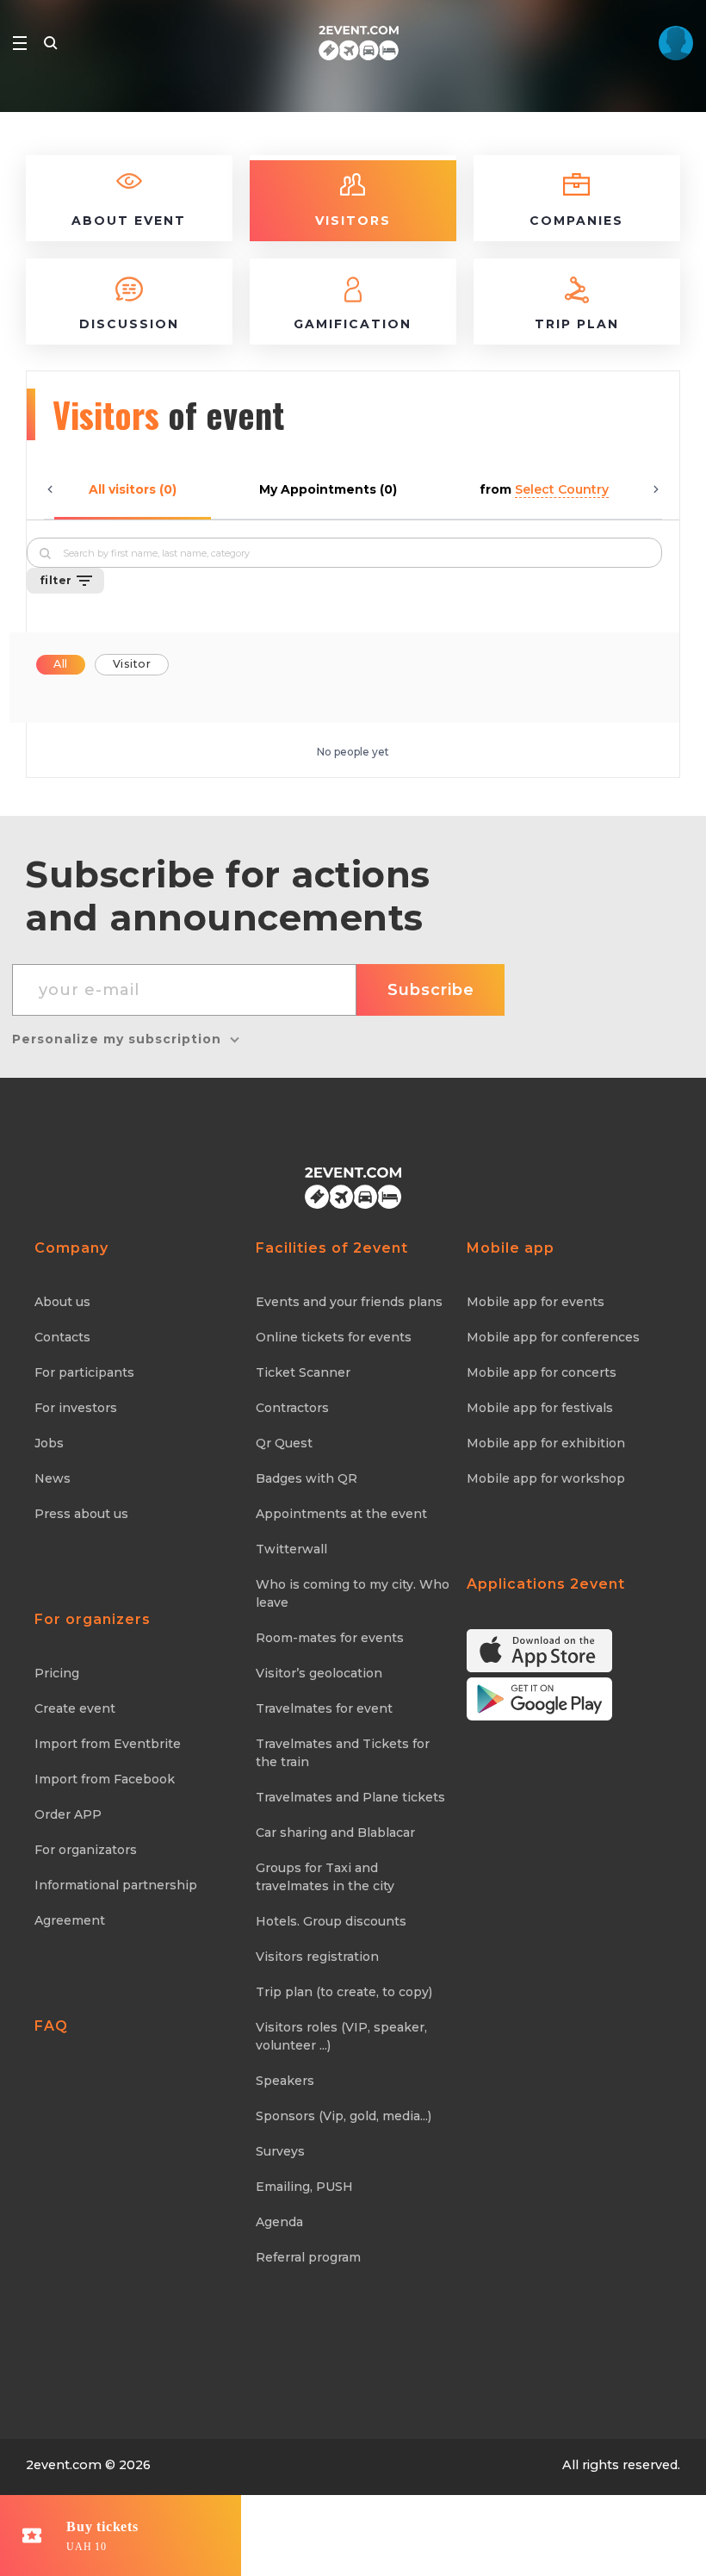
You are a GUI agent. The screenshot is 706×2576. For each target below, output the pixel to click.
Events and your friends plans (349, 1302)
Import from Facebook (105, 1779)
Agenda (279, 2222)
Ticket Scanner (303, 1372)
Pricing (57, 1673)
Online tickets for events (334, 1337)
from (544, 489)
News (53, 1478)
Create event (75, 1708)
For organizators (86, 1850)
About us (62, 1302)
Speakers (285, 2081)
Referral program (308, 2257)
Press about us (81, 1514)
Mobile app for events (536, 1302)
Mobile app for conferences (553, 1337)
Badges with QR (307, 1478)
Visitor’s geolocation (319, 1673)
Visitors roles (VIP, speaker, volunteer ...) (341, 2036)
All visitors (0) (133, 489)
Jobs (49, 1443)
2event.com (64, 2465)
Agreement (70, 1920)
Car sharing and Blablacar (335, 1832)
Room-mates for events (330, 1638)
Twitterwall (291, 1549)
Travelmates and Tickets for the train (343, 1753)
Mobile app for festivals (540, 1408)
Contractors (292, 1408)
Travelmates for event (324, 1708)
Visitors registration (317, 1957)
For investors (76, 1408)
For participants (84, 1372)
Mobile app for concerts (542, 1372)
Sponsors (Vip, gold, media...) (344, 2116)
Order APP (68, 1814)
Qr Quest (284, 1443)
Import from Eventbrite (108, 1744)
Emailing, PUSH (304, 2187)
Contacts (62, 1337)
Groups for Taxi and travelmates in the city (325, 1877)
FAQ (51, 2026)
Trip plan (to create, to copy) (344, 1992)
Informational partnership (116, 1885)
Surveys (280, 2151)
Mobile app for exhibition (546, 1443)
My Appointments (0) (328, 489)
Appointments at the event (341, 1514)
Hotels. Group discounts (331, 1921)
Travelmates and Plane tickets (350, 1797)
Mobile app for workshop (546, 1478)
